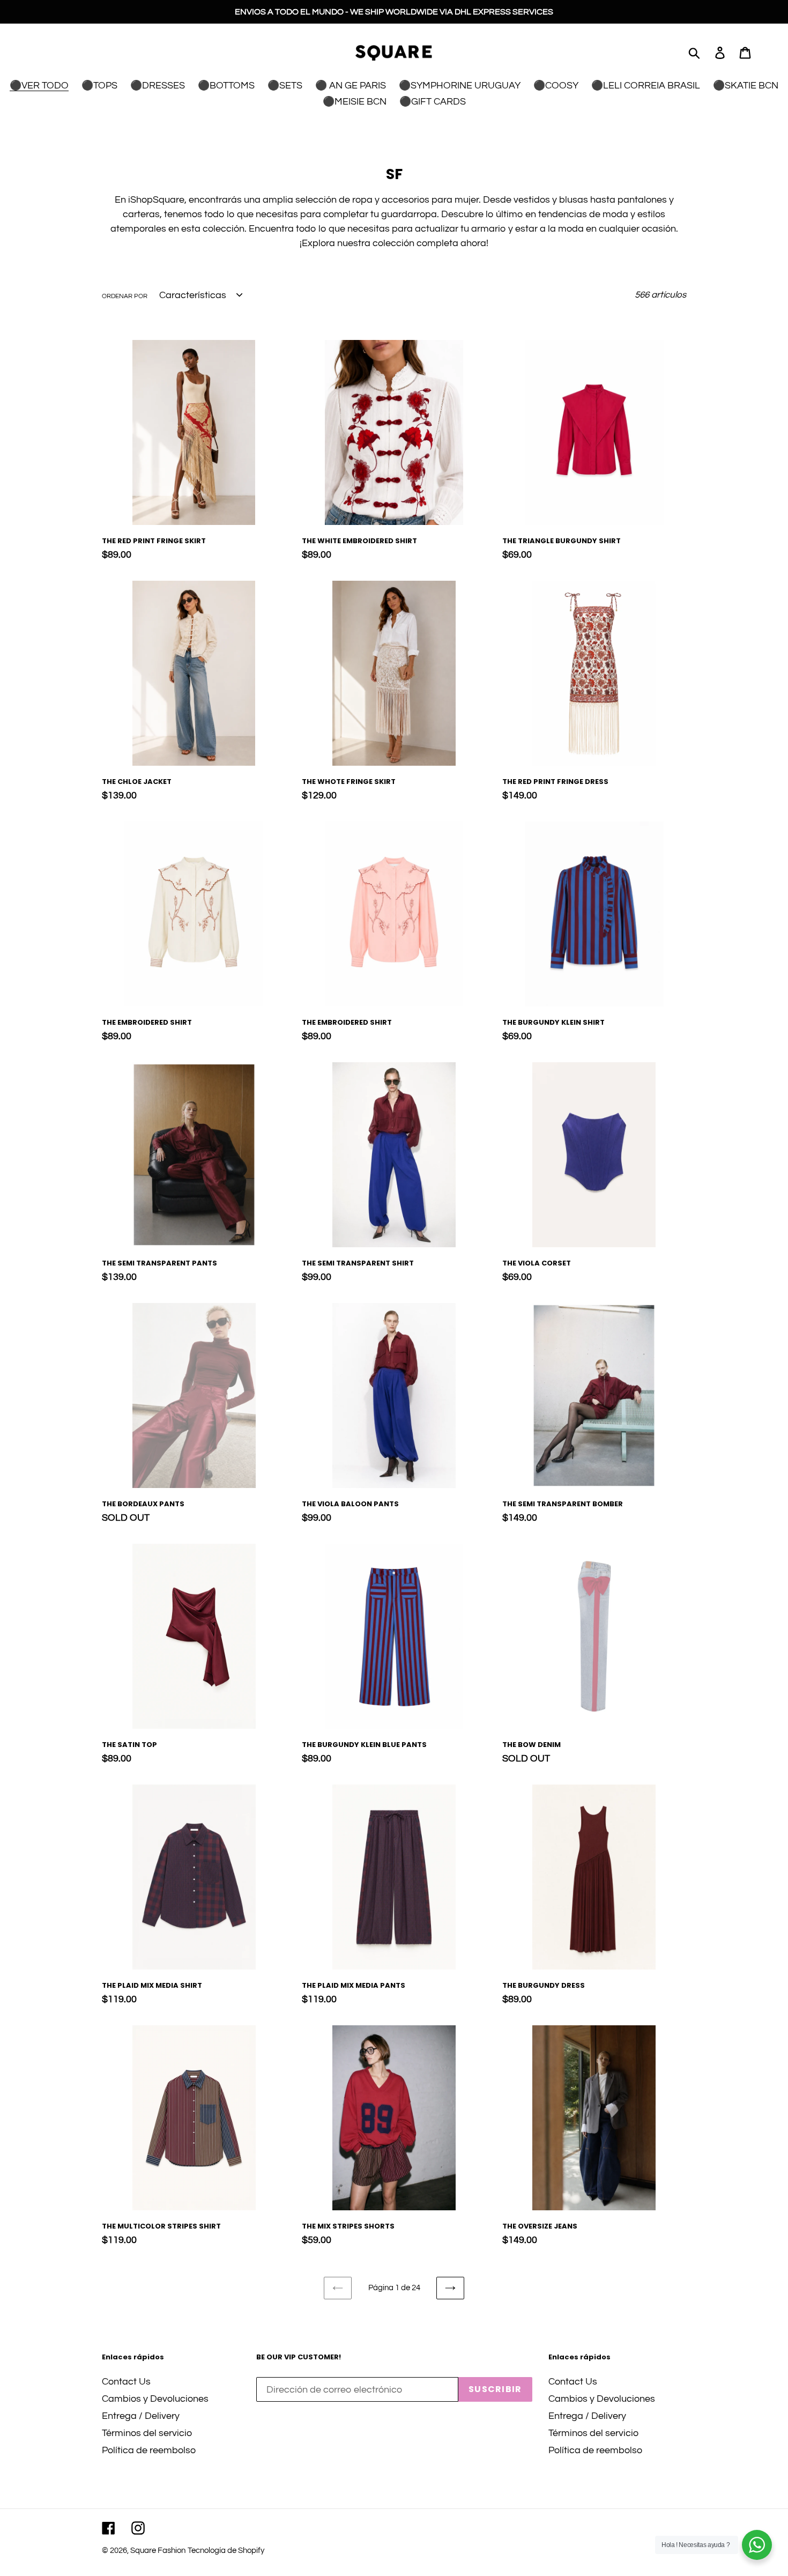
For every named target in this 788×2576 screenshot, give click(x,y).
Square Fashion (158, 2551)
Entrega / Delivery (141, 2416)
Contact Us (126, 2382)
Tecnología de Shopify (226, 2551)
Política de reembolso (149, 2450)
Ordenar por (125, 296)
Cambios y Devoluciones (155, 2399)
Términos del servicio (147, 2433)
